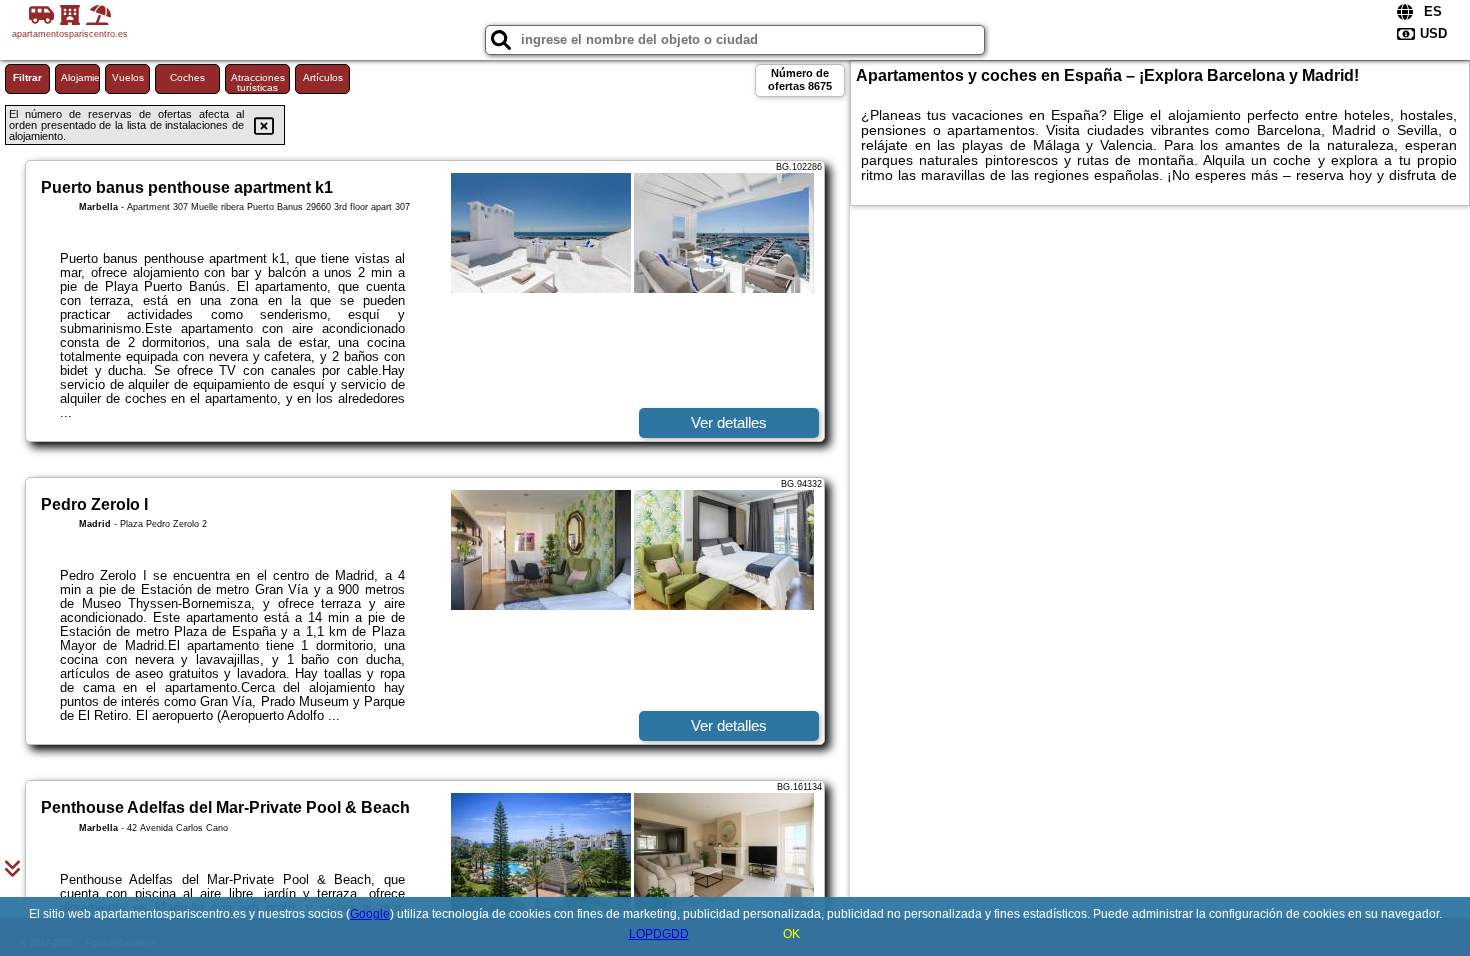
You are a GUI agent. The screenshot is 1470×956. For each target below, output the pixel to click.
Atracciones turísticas (258, 82)
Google (370, 914)
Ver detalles (729, 422)
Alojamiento (80, 77)
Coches (187, 77)
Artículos (323, 77)
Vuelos (128, 77)
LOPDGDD (659, 934)
